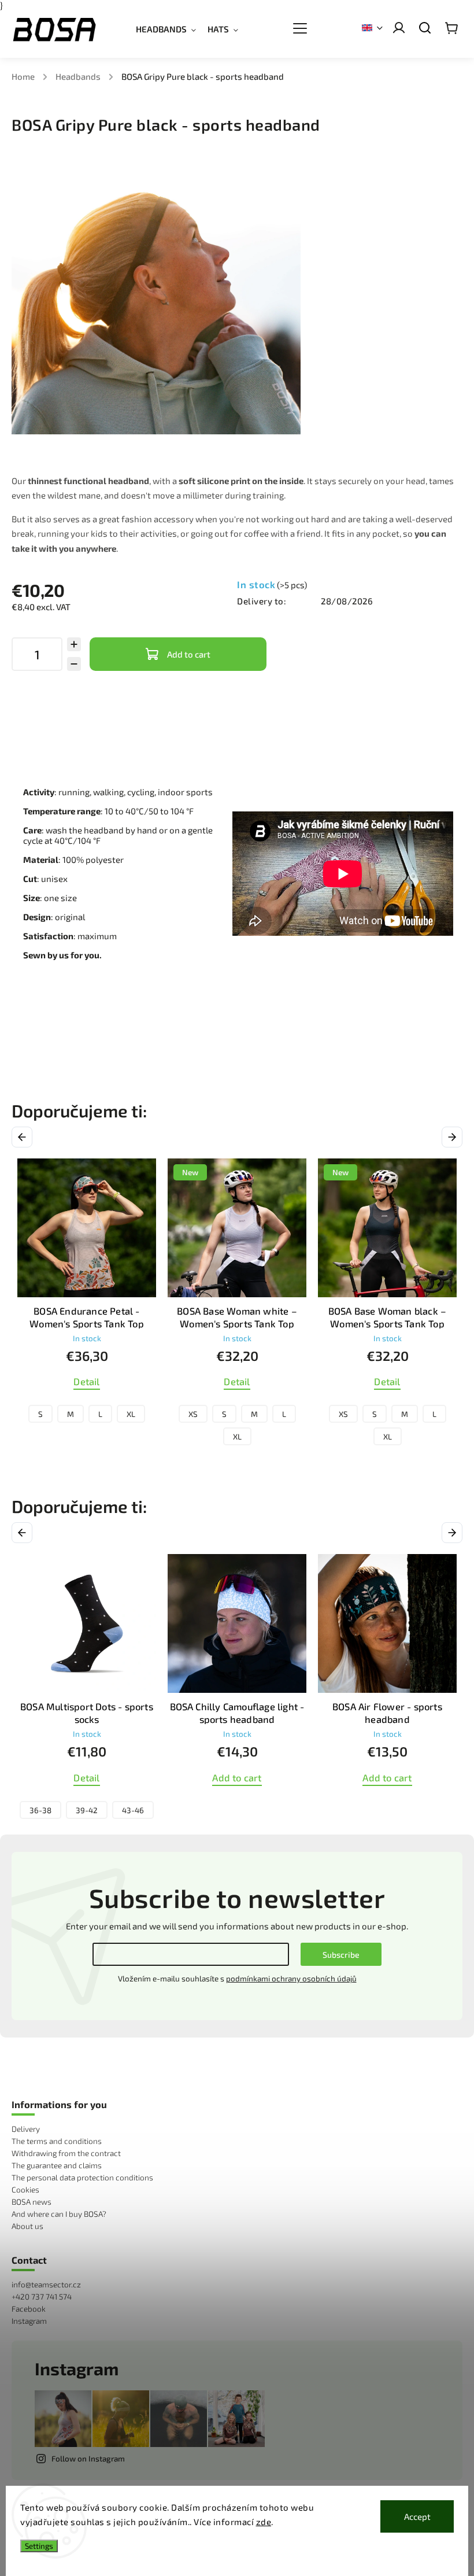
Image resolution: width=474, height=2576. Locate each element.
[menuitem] (172, 29)
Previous (24, 1137)
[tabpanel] (87, 1305)
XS (43, 1414)
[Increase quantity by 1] (74, 644)
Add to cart (189, 654)
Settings (39, 2546)
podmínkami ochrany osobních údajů (291, 1979)
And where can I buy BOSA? (59, 2214)
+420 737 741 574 (42, 2297)
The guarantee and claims (57, 2165)
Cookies (25, 2190)
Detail (86, 1381)
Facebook (29, 2309)
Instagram (29, 2321)
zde (264, 2522)
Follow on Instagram (88, 2459)
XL (87, 1437)
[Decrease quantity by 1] (74, 664)
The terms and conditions (57, 2141)
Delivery (26, 2129)
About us (27, 2226)
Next (454, 1137)
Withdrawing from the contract (66, 2153)
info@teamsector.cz (46, 2285)
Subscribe (341, 1955)
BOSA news (32, 2202)
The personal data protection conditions (82, 2178)
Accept (417, 2516)
